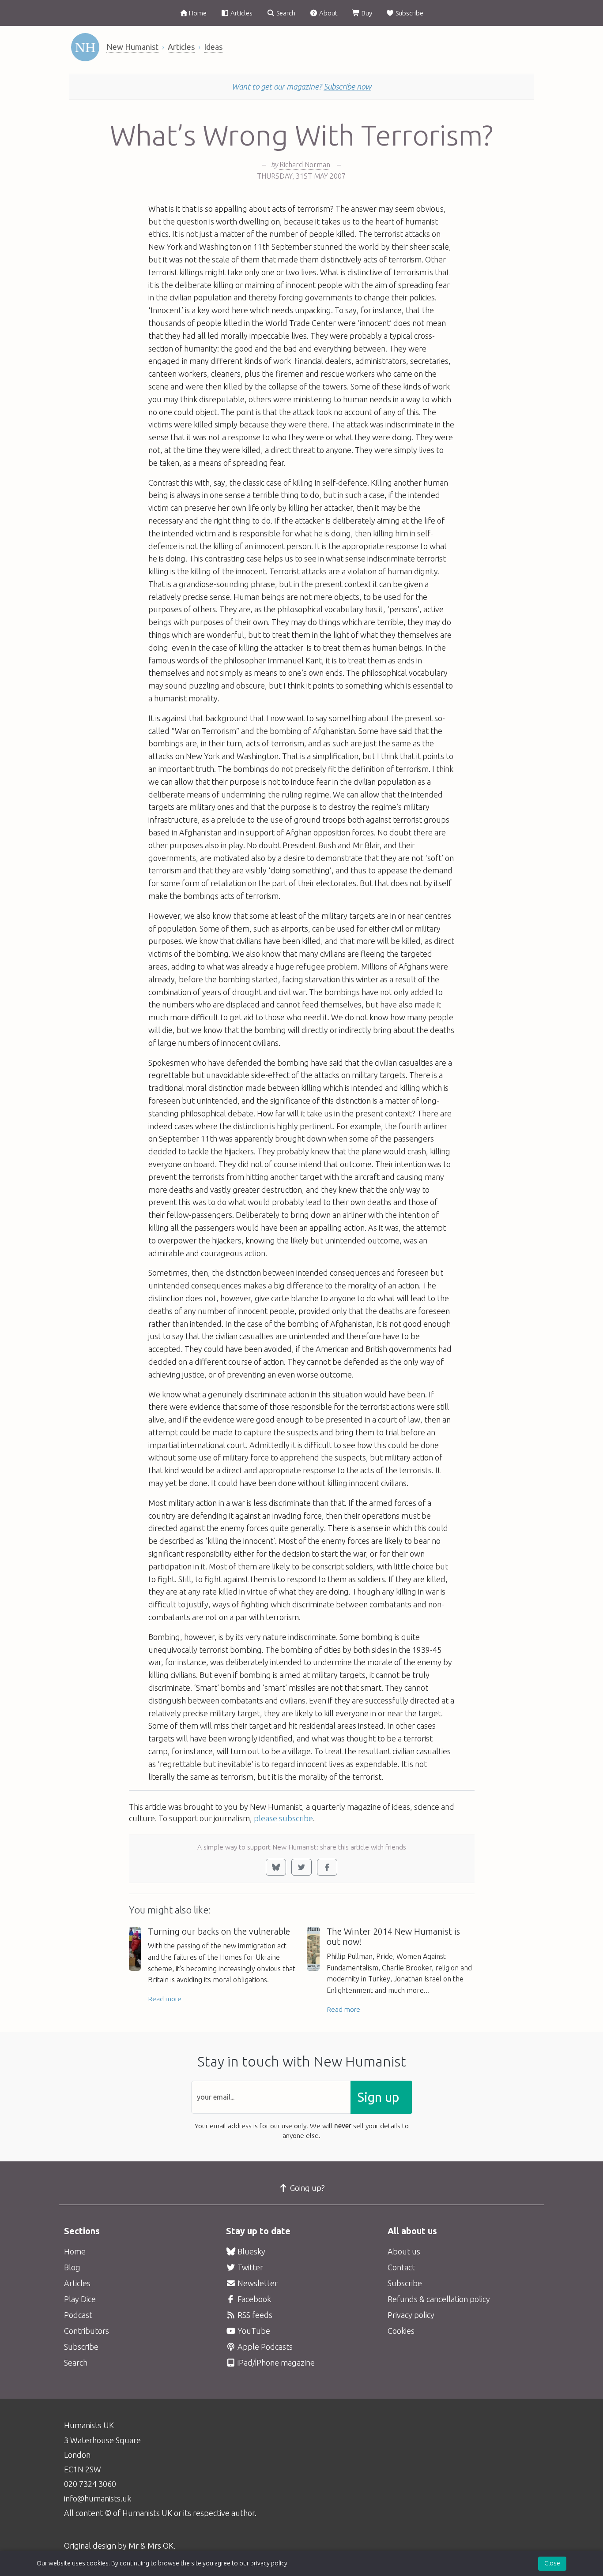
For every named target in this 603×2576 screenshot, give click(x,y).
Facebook (253, 2299)
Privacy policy (411, 2315)
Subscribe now (347, 86)
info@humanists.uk (98, 2498)
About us (404, 2251)
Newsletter (257, 2283)
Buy (366, 13)
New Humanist (132, 47)
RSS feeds (254, 2315)
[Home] (85, 47)
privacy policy (269, 2563)
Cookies (401, 2331)
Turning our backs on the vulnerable (219, 1932)
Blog (72, 2267)
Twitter (249, 2267)
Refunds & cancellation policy (439, 2299)
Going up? (307, 2188)
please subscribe (283, 1818)
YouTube (253, 2331)
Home (197, 13)
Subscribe (409, 13)
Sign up (378, 2097)
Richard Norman (305, 165)
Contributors (87, 2331)
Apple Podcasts (264, 2347)
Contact (401, 2267)
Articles (241, 13)
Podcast (78, 2315)
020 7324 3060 (90, 2484)
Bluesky (251, 2251)
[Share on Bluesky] (276, 1867)
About (328, 13)
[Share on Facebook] (327, 1867)
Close (552, 2563)
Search (285, 13)
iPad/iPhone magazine (275, 2363)
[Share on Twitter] (301, 1867)
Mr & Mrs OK (151, 2546)
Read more (165, 1999)
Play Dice (80, 2299)
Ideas (213, 47)
